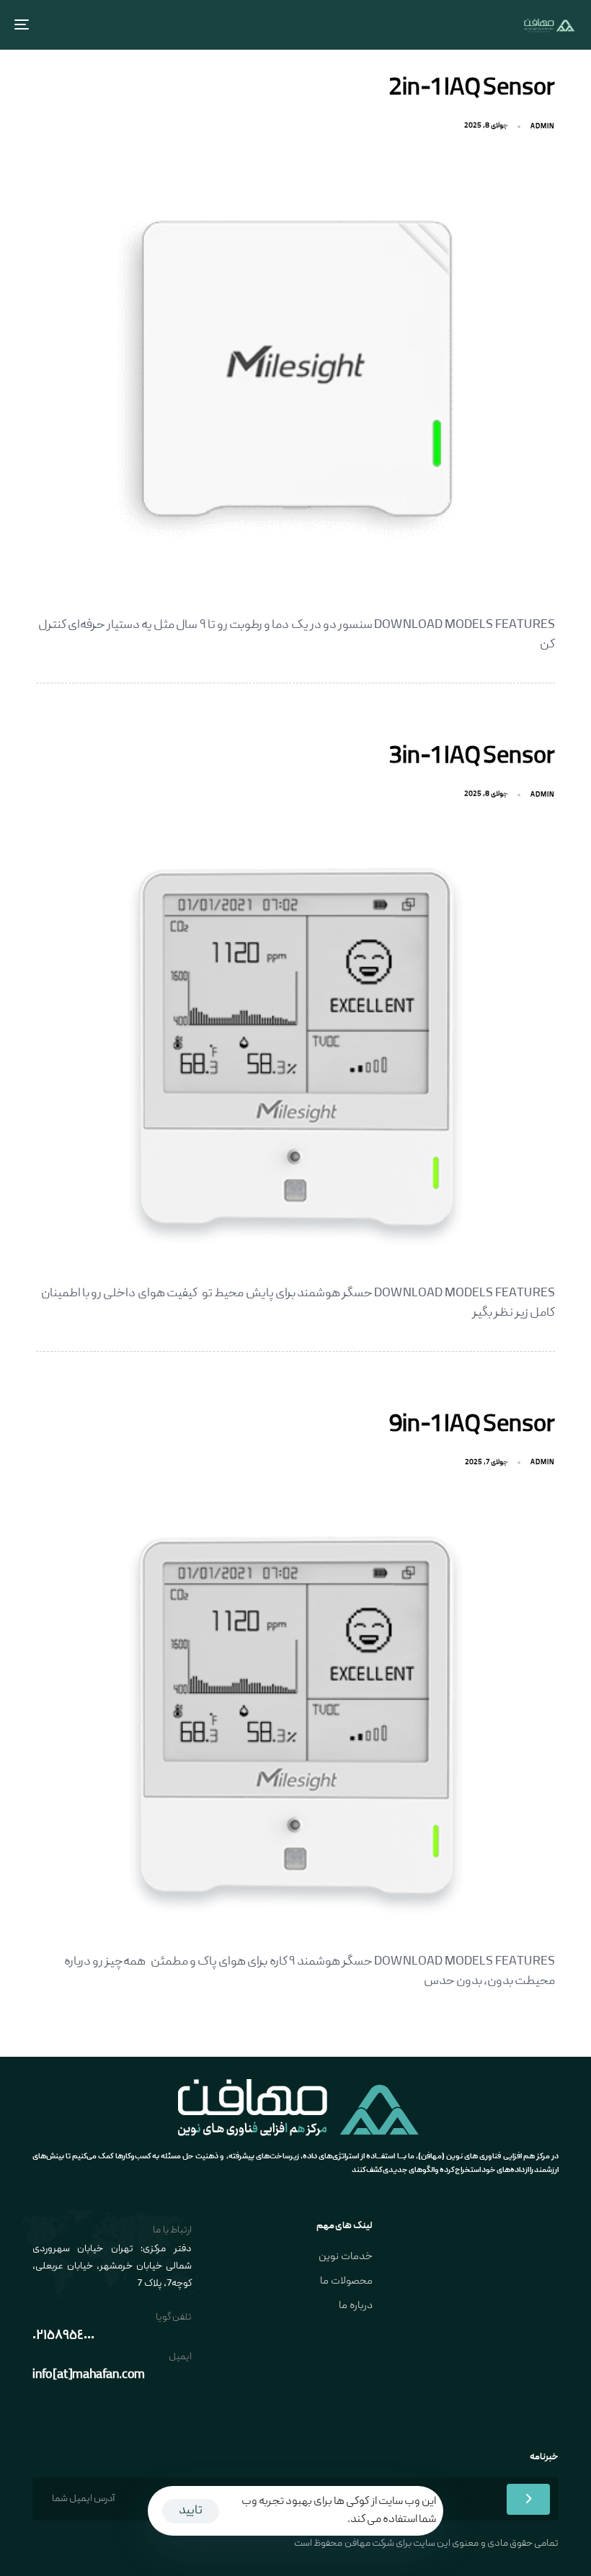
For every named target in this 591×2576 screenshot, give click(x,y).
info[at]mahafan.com (89, 2375)
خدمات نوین (345, 2257)
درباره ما (355, 2306)
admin (543, 127)
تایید (191, 2511)
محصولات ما (346, 2281)
